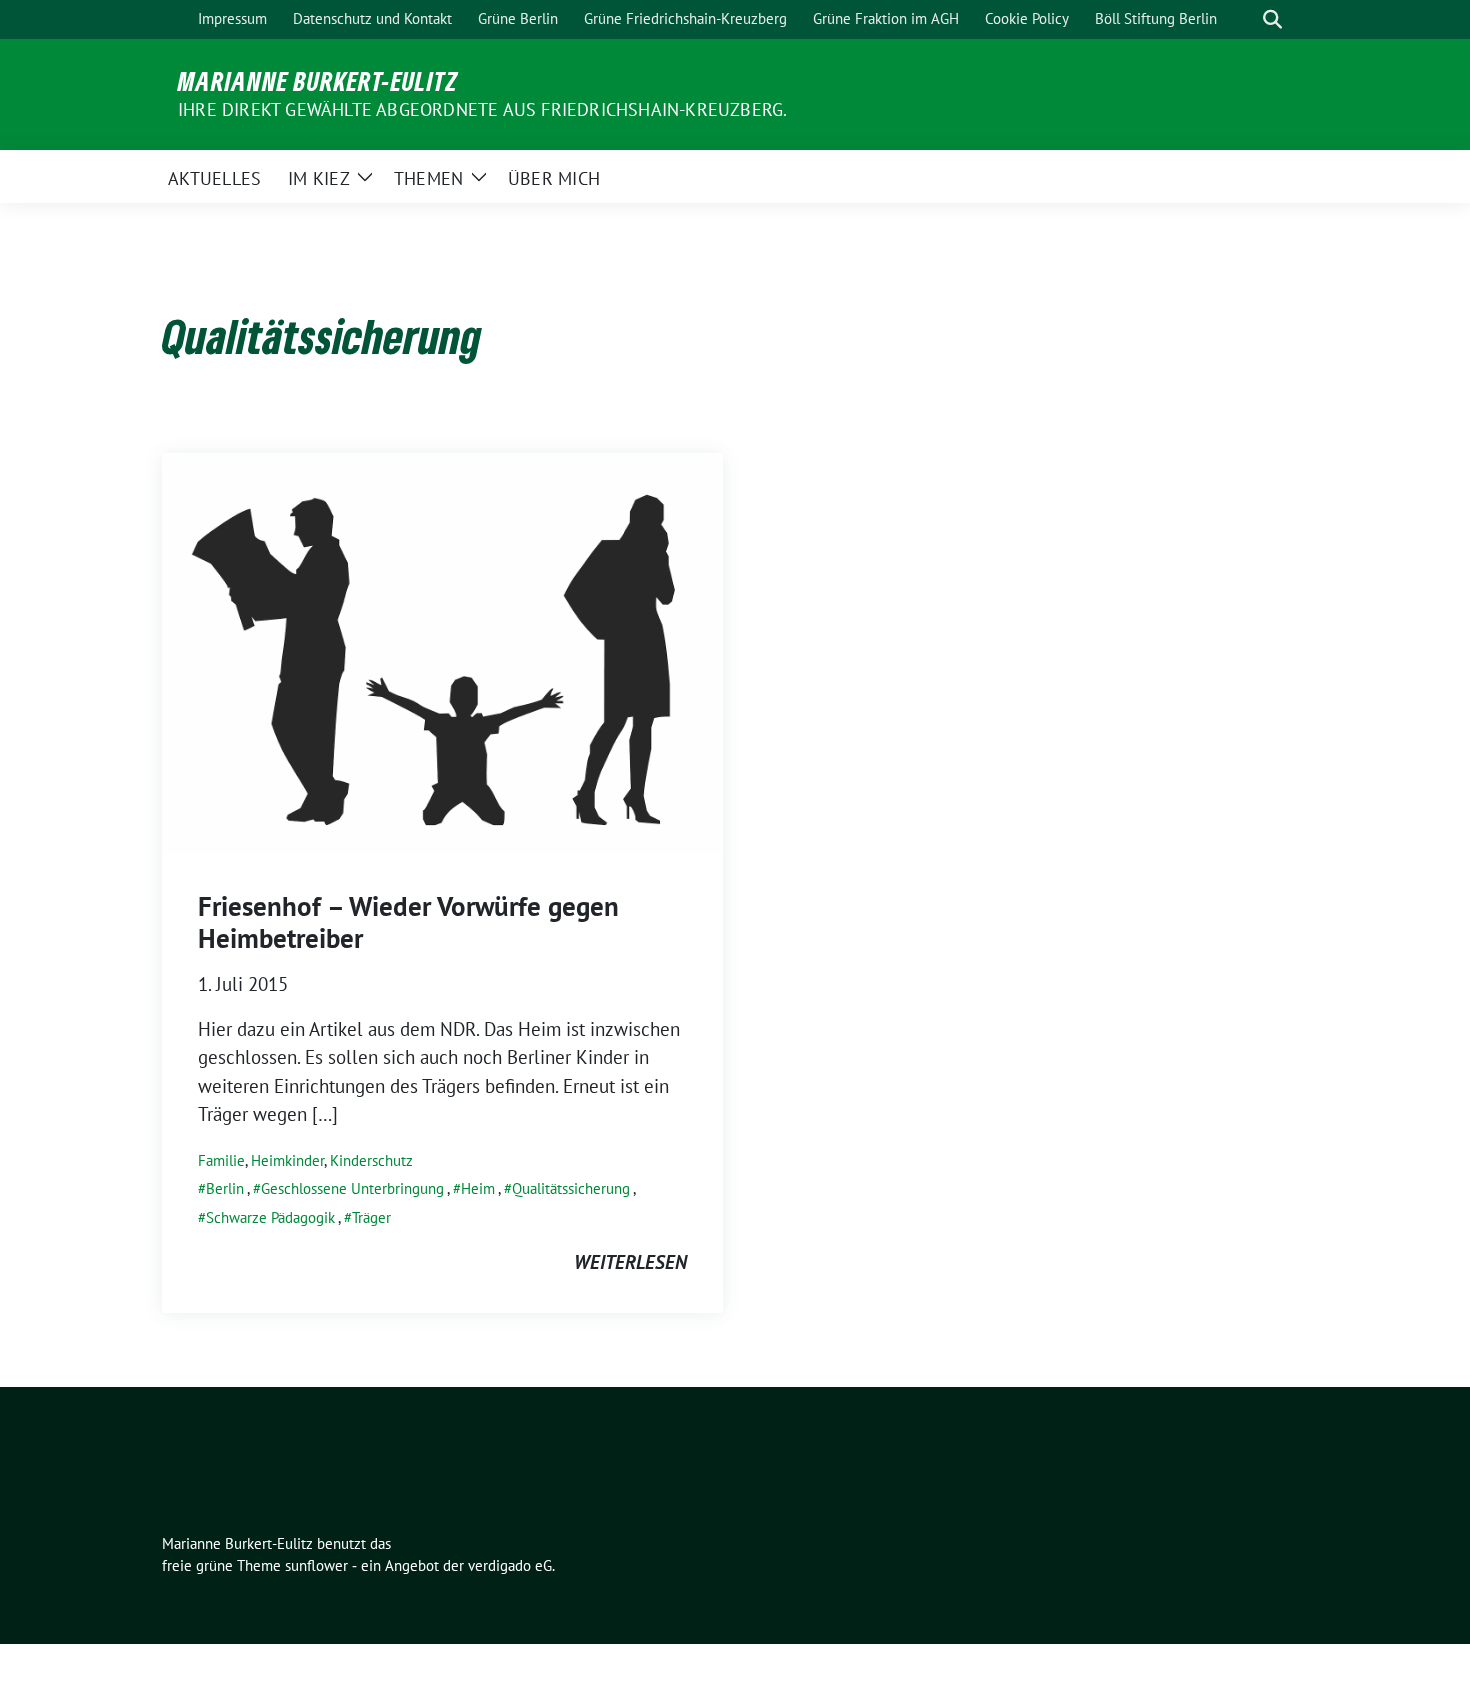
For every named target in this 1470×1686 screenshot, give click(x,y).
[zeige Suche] (1272, 19)
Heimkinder (287, 1160)
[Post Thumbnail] (442, 651)
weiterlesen (630, 1262)
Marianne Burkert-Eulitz (318, 81)
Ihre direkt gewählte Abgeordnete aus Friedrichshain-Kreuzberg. (482, 109)
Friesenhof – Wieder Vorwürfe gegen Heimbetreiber (408, 922)
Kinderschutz (371, 1160)
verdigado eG (510, 1565)
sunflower (316, 1565)
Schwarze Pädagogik (270, 1217)
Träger (371, 1217)
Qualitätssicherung (571, 1188)
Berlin (225, 1188)
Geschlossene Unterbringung (352, 1188)
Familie (221, 1160)
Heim (478, 1188)
